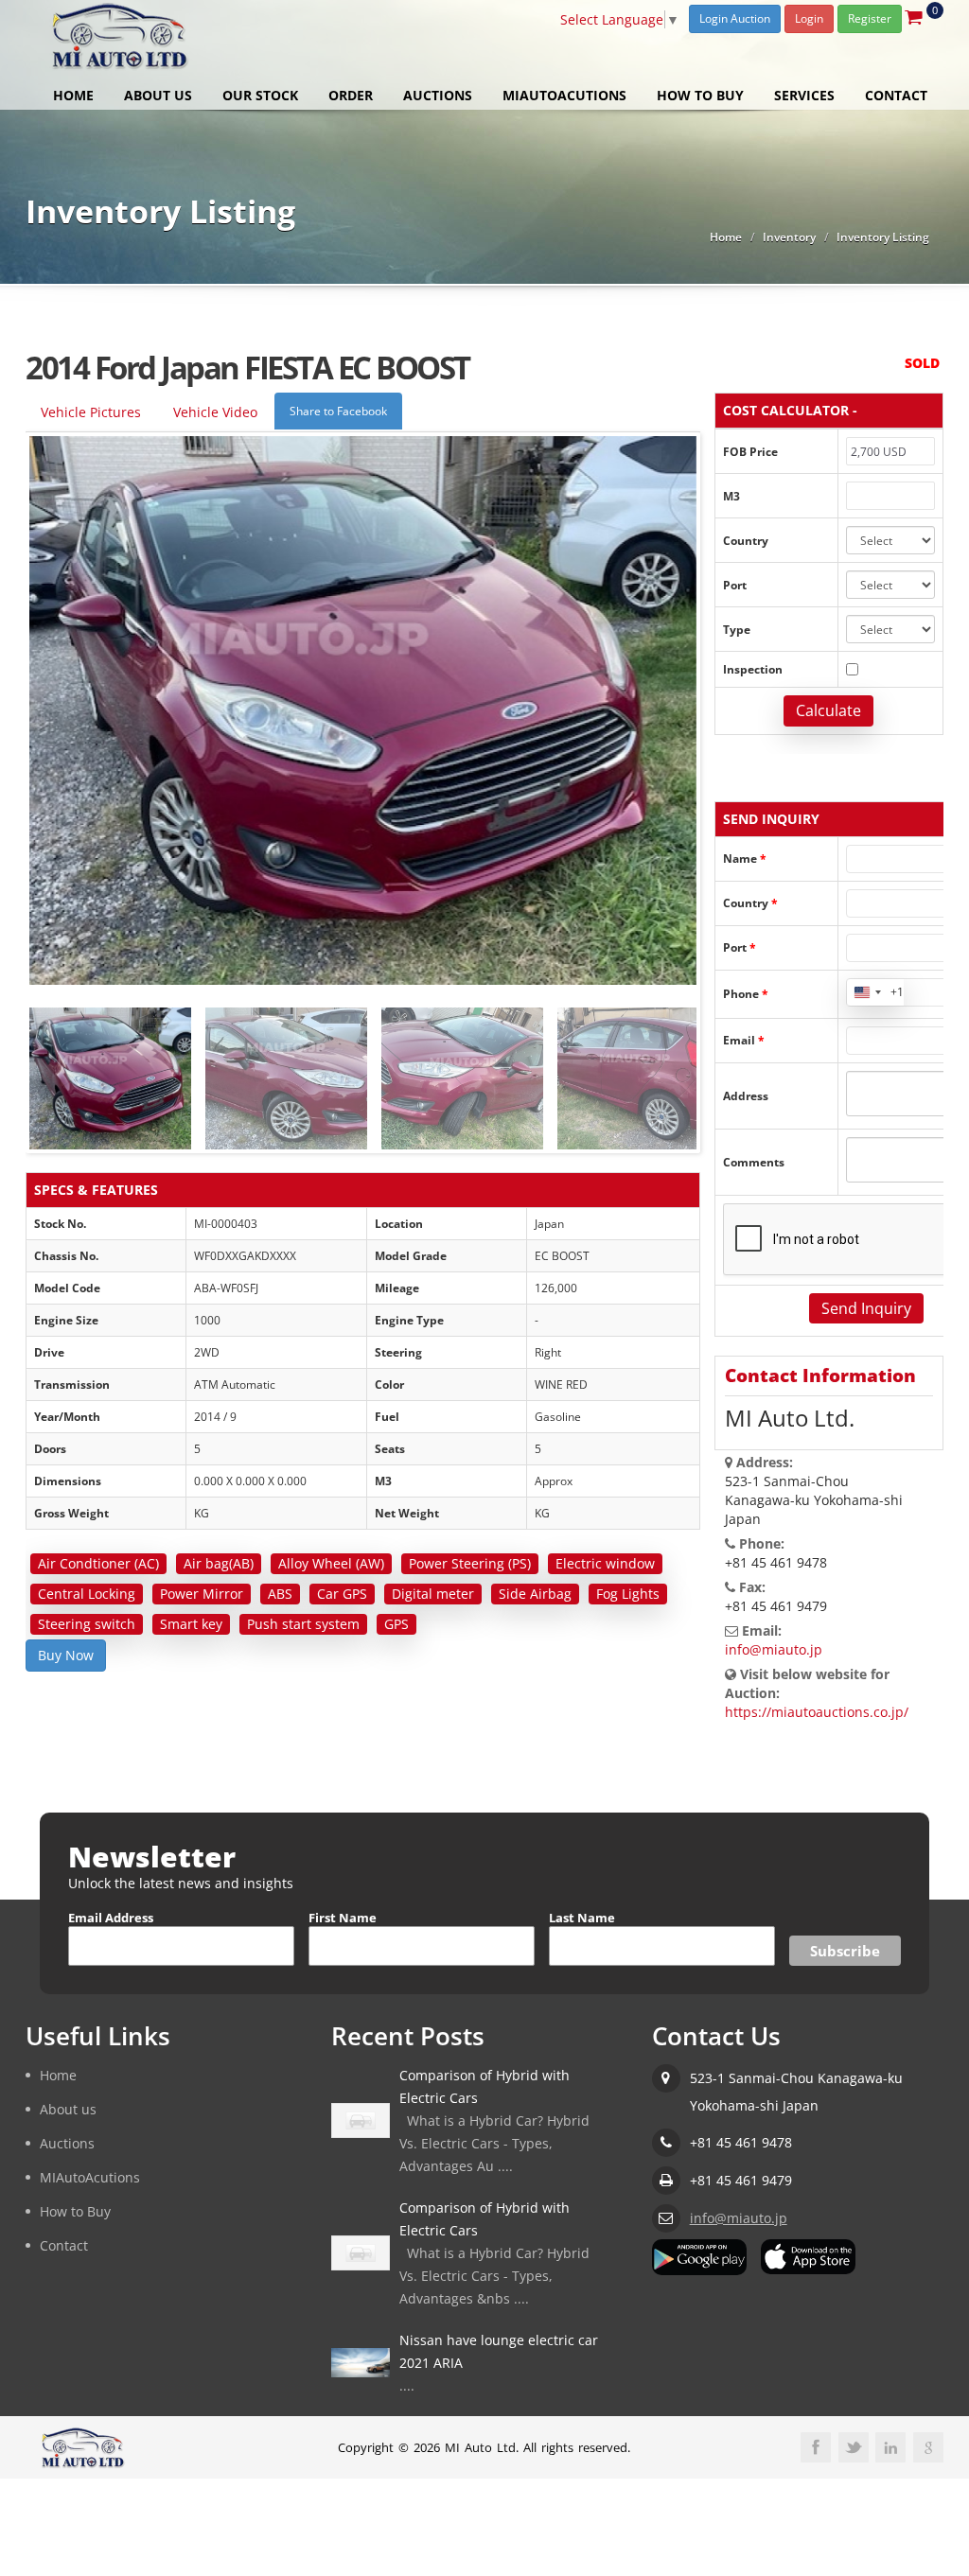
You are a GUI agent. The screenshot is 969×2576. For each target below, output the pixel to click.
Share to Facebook (338, 411)
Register (870, 18)
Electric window (605, 1563)
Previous (48, 1069)
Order (351, 95)
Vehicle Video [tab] (215, 412)
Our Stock (260, 95)
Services (804, 95)
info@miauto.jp (774, 1649)
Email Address (111, 1918)
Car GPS (342, 1594)
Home (73, 95)
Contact (896, 95)
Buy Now (66, 1655)
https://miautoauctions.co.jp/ (817, 1712)
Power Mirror (202, 1594)
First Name (343, 1918)
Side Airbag (535, 1594)
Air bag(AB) (219, 1563)
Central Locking (87, 1594)
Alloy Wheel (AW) (331, 1563)
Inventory (789, 237)
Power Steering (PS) (470, 1563)
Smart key (191, 1624)
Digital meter (433, 1594)
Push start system (303, 1624)
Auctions (438, 95)
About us (158, 95)
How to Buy (700, 95)
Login (809, 18)
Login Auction (735, 18)
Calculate (828, 710)
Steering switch (87, 1624)
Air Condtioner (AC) (98, 1563)
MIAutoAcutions (564, 95)
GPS (396, 1624)
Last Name (582, 1918)
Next (678, 1069)
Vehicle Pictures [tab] (91, 412)
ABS (280, 1594)
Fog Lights (628, 1594)
